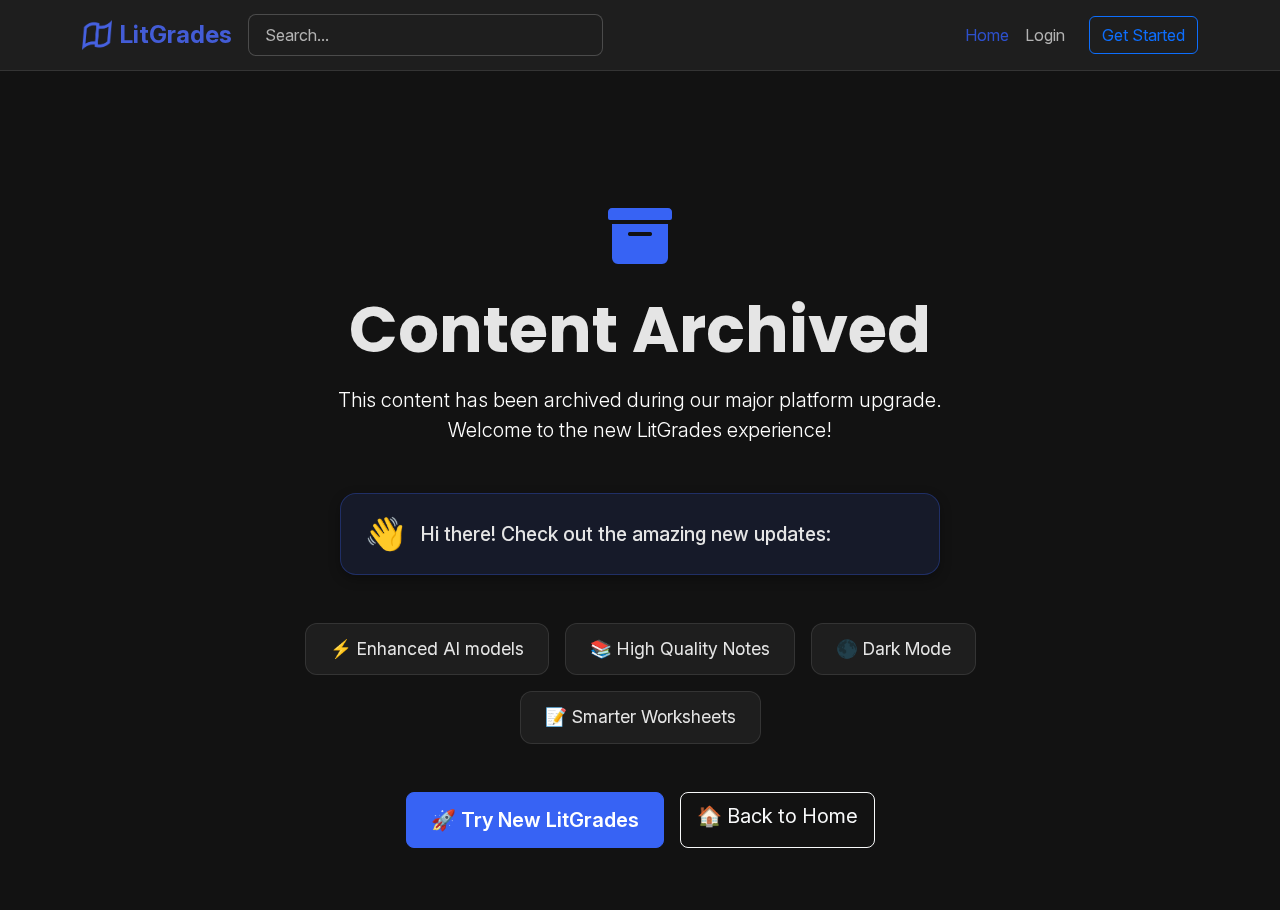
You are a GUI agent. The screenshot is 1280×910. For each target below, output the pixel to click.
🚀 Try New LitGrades (535, 820)
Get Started (1143, 35)
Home (987, 35)
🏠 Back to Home (777, 816)
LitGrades (176, 34)
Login (1045, 35)
